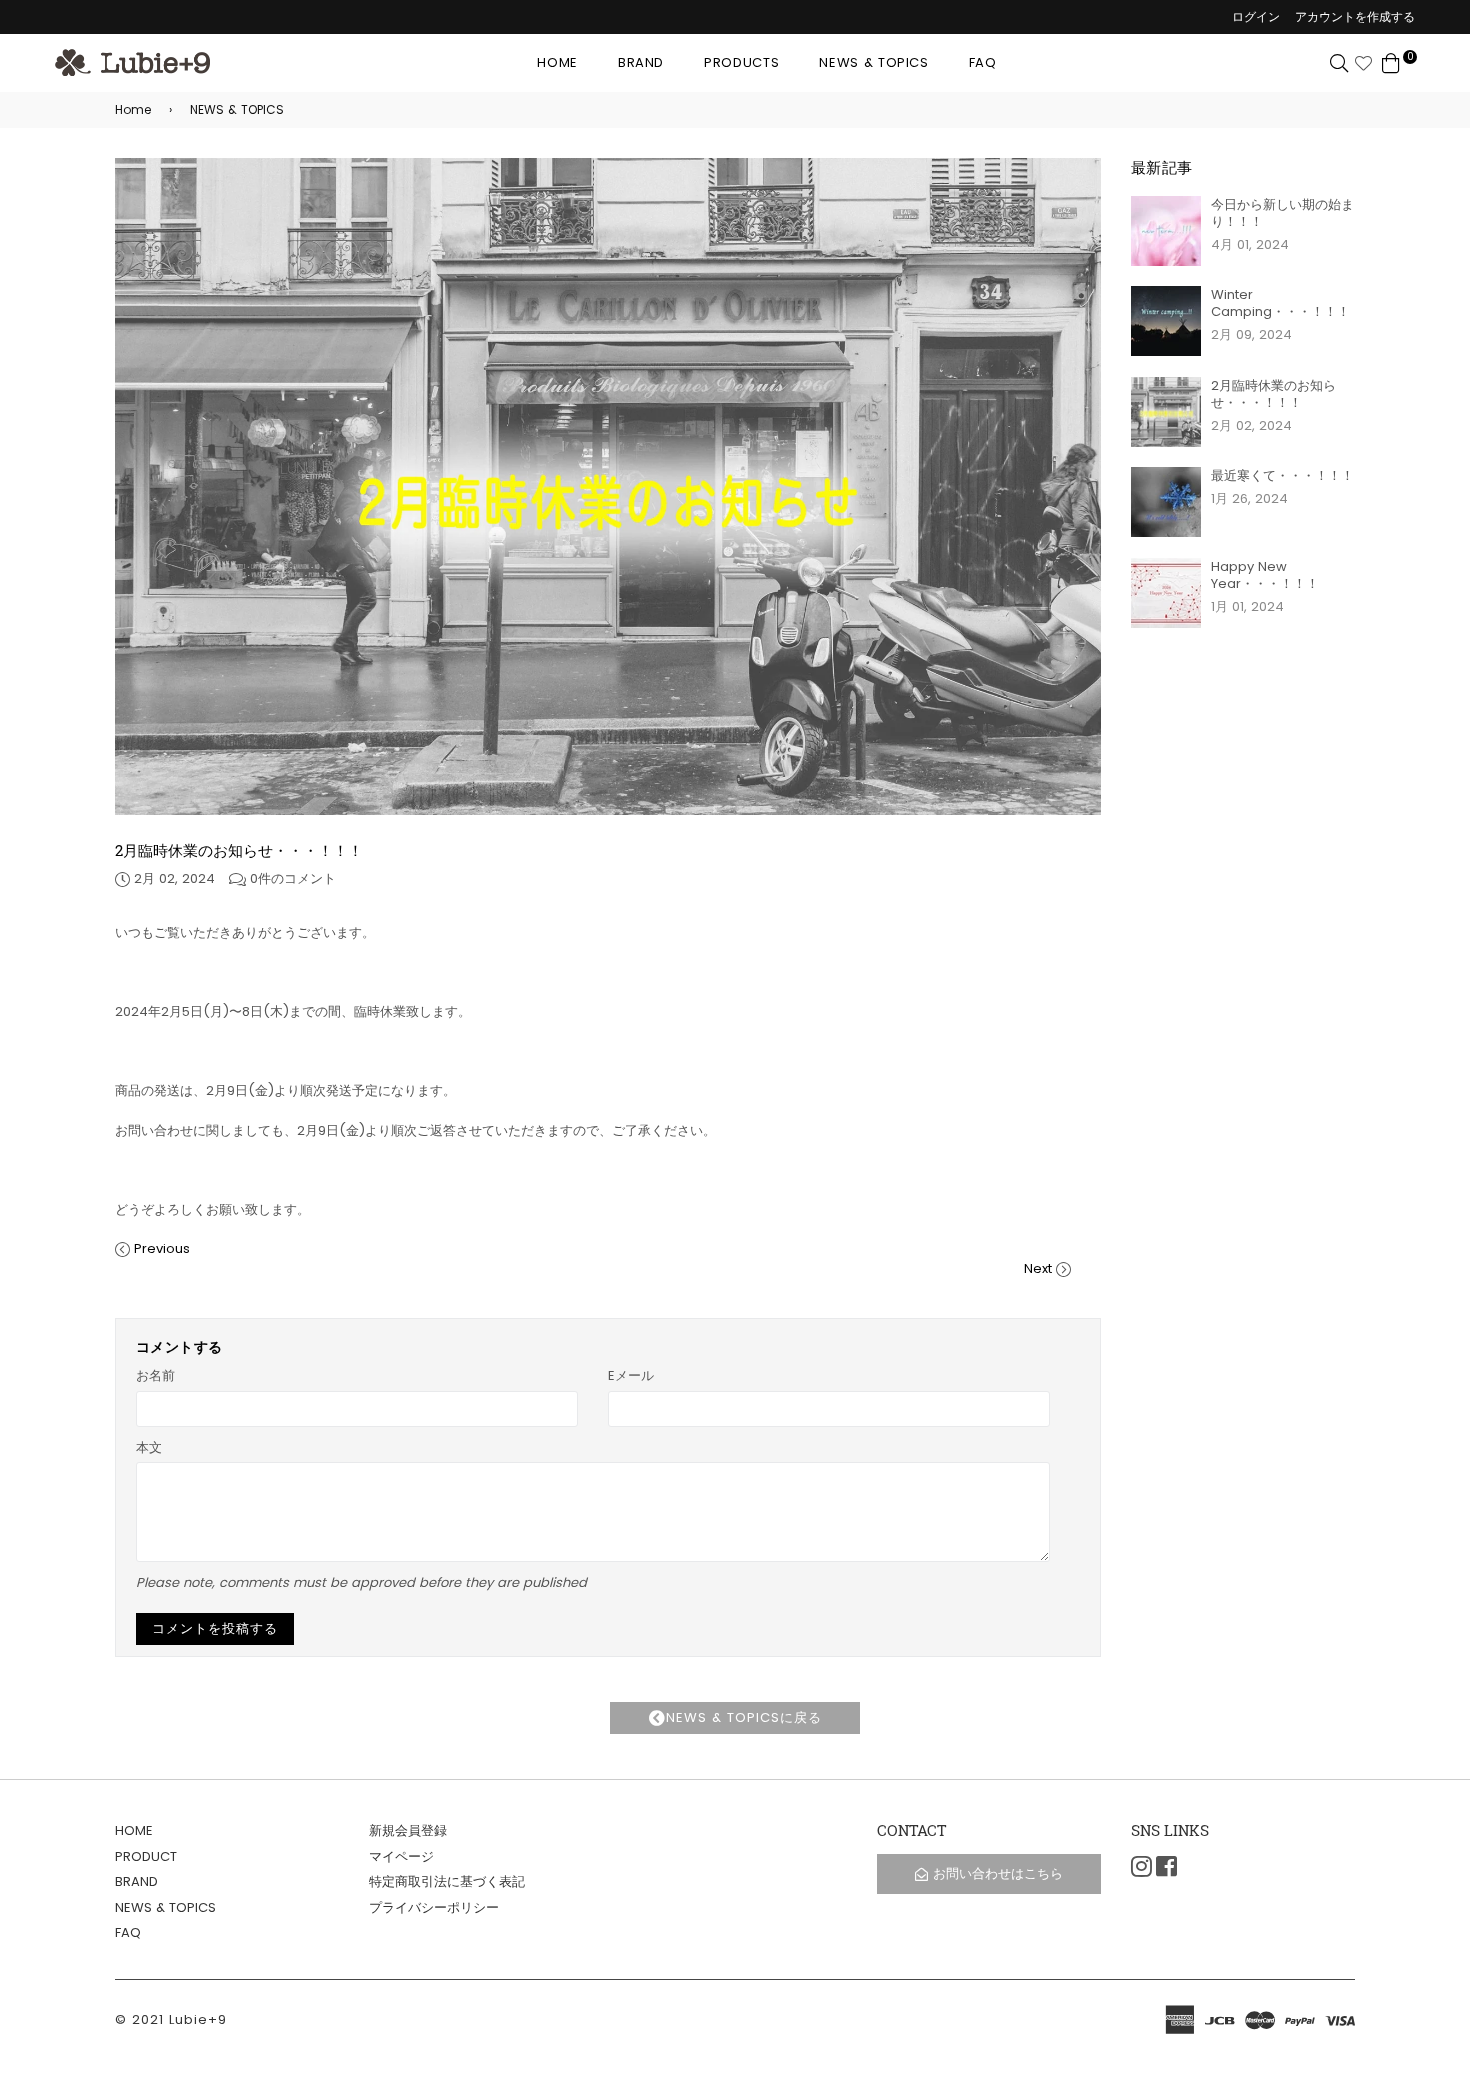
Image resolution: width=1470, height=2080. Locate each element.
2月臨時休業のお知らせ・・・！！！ (1273, 394)
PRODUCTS (741, 62)
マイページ (401, 1856)
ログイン (1256, 16)
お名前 (155, 1375)
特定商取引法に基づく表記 (447, 1881)
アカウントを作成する (1355, 16)
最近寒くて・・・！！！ (1282, 475)
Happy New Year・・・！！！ (1265, 575)
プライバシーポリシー (434, 1907)
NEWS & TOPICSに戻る (744, 1717)
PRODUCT (146, 1856)
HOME (557, 62)
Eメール (631, 1375)
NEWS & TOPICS (873, 62)
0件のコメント (293, 878)
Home (133, 109)
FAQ (983, 62)
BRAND (641, 62)
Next (1038, 1268)
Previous (162, 1248)
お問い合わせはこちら (998, 1873)
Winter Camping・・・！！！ (1280, 303)
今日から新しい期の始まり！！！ (1282, 213)
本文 (149, 1447)
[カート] (1391, 62)
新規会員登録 (408, 1830)
